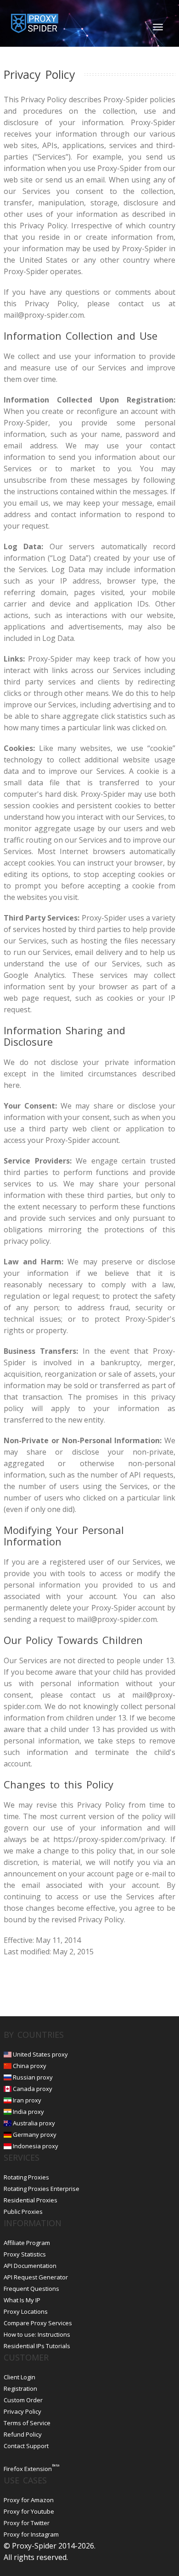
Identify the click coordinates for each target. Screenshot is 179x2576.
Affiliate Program (27, 2243)
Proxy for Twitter (27, 2523)
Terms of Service (27, 2423)
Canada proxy (33, 2089)
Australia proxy (34, 2123)
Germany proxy (35, 2135)
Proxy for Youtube (29, 2511)
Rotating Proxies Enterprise (42, 2189)
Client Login (20, 2377)
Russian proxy (33, 2077)
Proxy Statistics (25, 2254)
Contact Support (26, 2446)
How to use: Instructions (37, 2334)
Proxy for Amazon (29, 2500)
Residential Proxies (31, 2200)
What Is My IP (22, 2300)
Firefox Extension (28, 2469)
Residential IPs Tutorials (37, 2346)
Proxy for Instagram (31, 2534)
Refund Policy (23, 2434)
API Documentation (30, 2266)
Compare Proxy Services (38, 2323)
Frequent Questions (31, 2289)
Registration (20, 2388)
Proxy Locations (26, 2311)
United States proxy (40, 2054)
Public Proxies (23, 2212)
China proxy (30, 2066)
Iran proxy (27, 2100)
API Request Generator (36, 2277)
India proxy (28, 2112)
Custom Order (23, 2400)
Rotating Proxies (26, 2177)
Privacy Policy (22, 2411)
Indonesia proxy (36, 2146)
